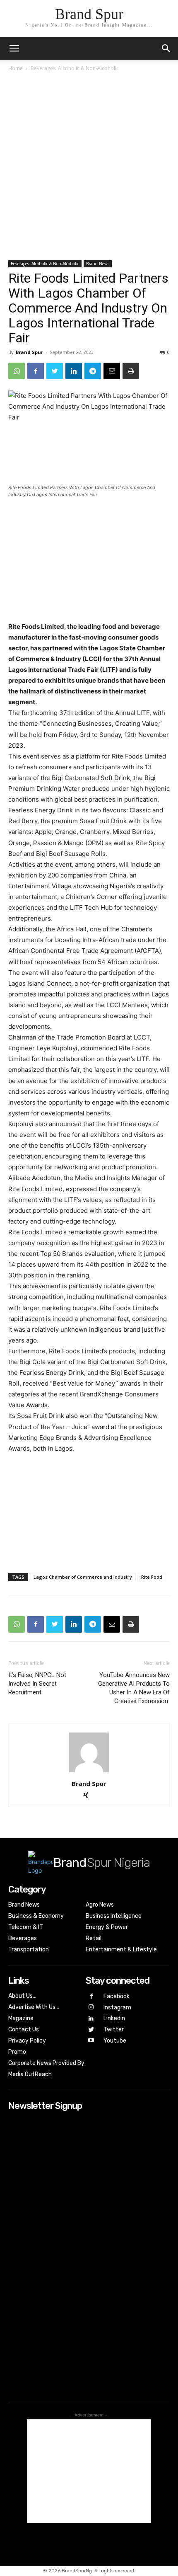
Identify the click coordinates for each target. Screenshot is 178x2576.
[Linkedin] (74, 371)
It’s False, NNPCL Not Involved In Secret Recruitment (37, 1684)
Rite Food (152, 1577)
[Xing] (89, 1796)
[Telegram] (93, 371)
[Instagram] (91, 2008)
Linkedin (114, 2018)
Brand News (98, 264)
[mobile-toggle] (14, 48)
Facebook (117, 1996)
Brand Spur (29, 352)
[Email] (112, 371)
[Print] (131, 371)
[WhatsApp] (17, 371)
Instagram (117, 2008)
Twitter (114, 2030)
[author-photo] (89, 1772)
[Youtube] (91, 2041)
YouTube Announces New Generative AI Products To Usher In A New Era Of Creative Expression (134, 1688)
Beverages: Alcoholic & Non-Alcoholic (75, 68)
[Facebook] (36, 371)
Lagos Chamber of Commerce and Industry (83, 1577)
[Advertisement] (89, 167)
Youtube (115, 2041)
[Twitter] (55, 371)
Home (16, 68)
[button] (166, 48)
